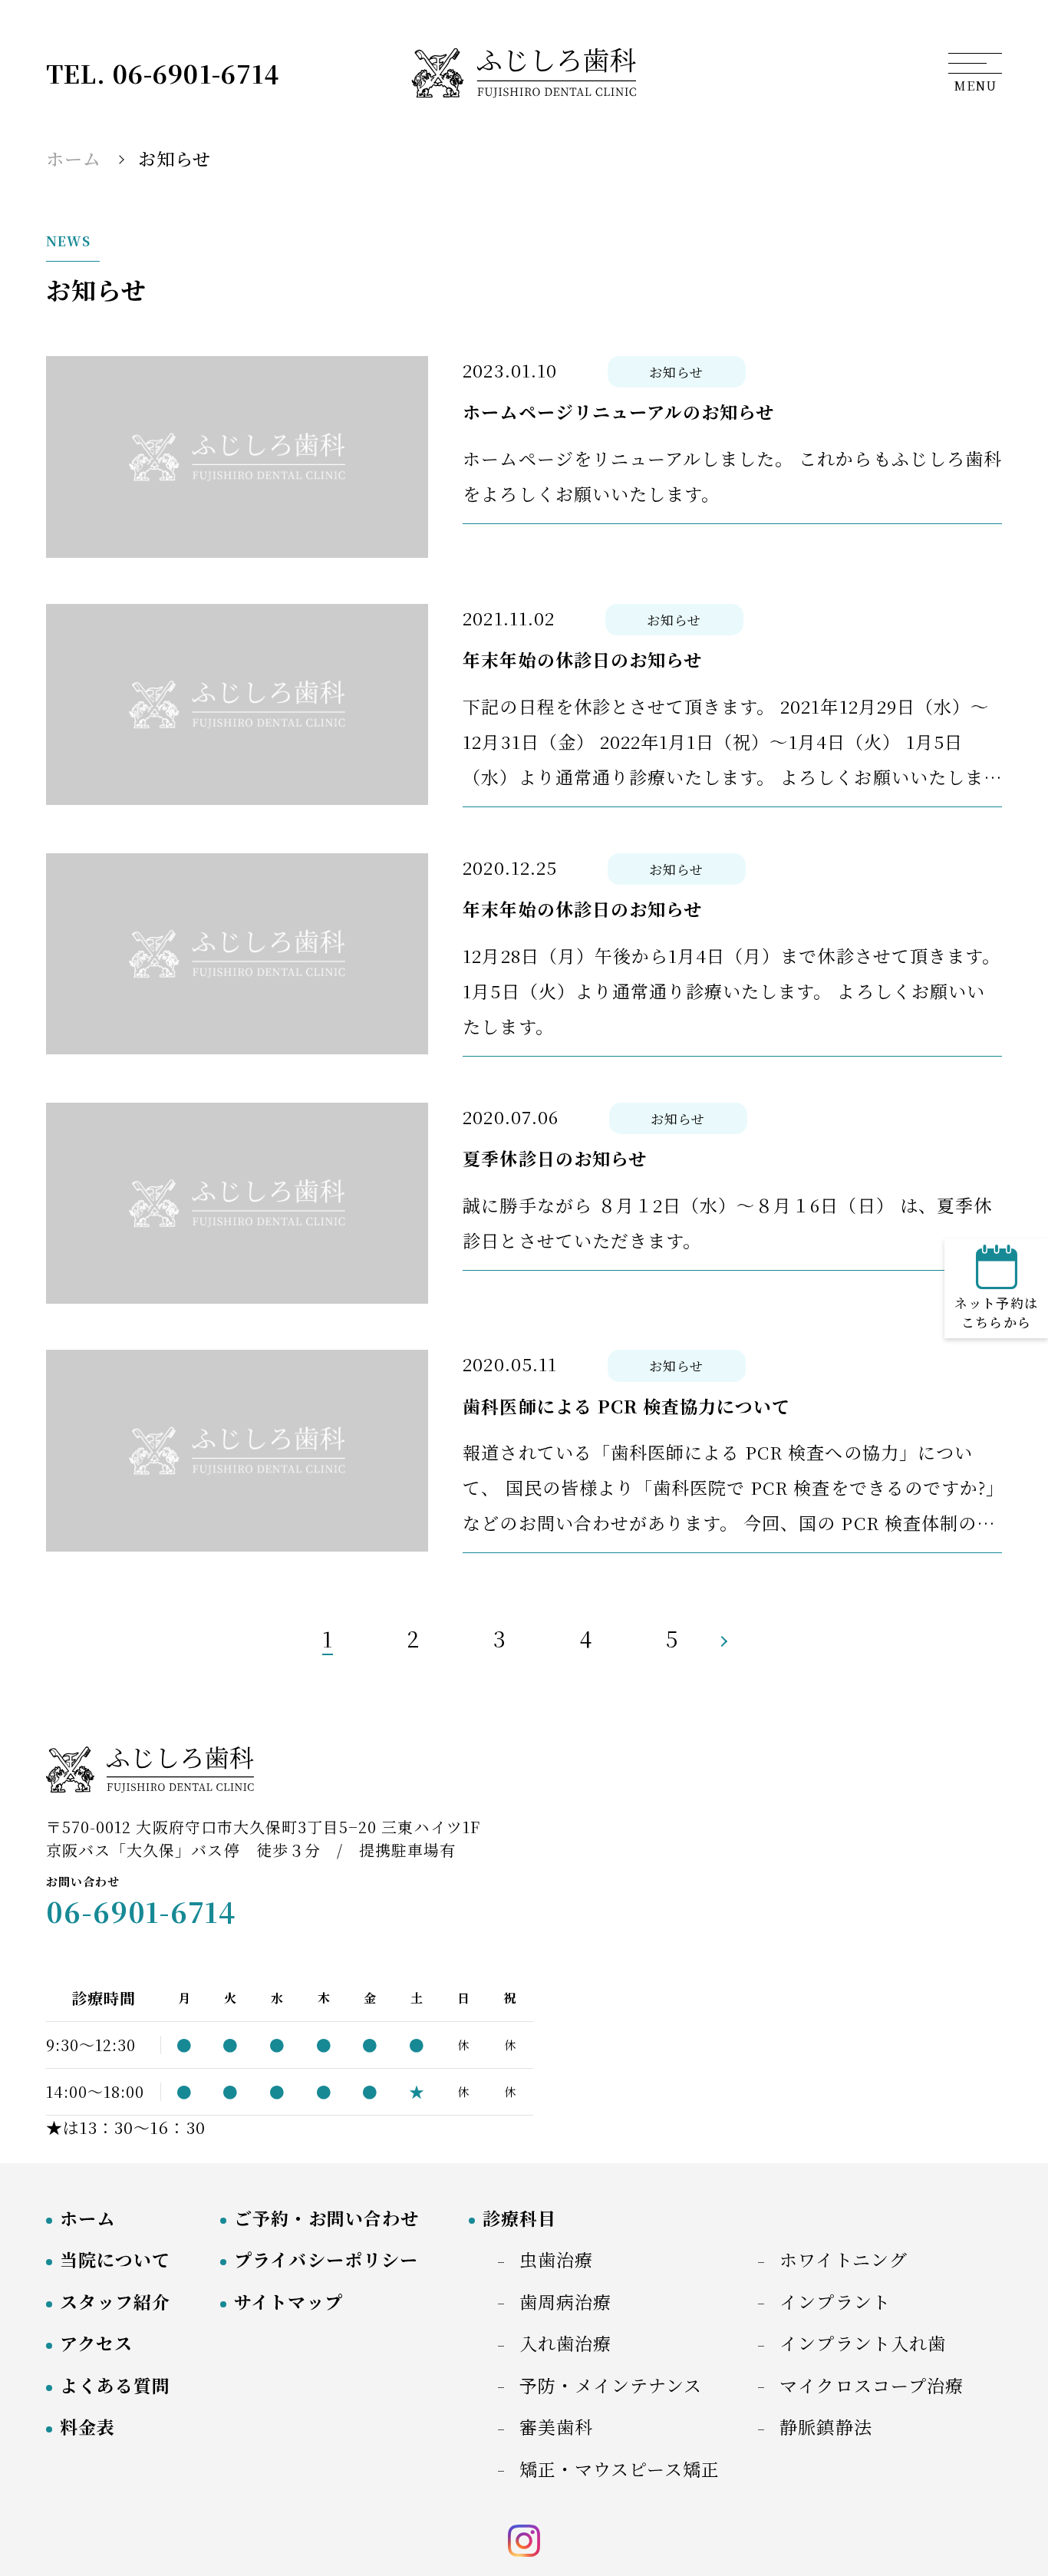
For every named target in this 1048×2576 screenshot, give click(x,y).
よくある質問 (115, 2385)
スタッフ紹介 (115, 2302)
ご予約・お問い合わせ (326, 2218)
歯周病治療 (565, 2302)
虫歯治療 (556, 2259)
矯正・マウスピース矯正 (620, 2469)
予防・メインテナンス (611, 2385)
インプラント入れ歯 (862, 2343)
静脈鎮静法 (826, 2427)
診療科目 (519, 2218)
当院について (115, 2259)
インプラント (835, 2302)
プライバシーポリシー (326, 2259)
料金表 (87, 2427)
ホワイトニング (843, 2259)
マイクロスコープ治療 (872, 2385)
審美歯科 (556, 2427)
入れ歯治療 (565, 2343)
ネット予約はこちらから (996, 1313)
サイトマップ (288, 2302)
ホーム (87, 2218)
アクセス (96, 2343)
